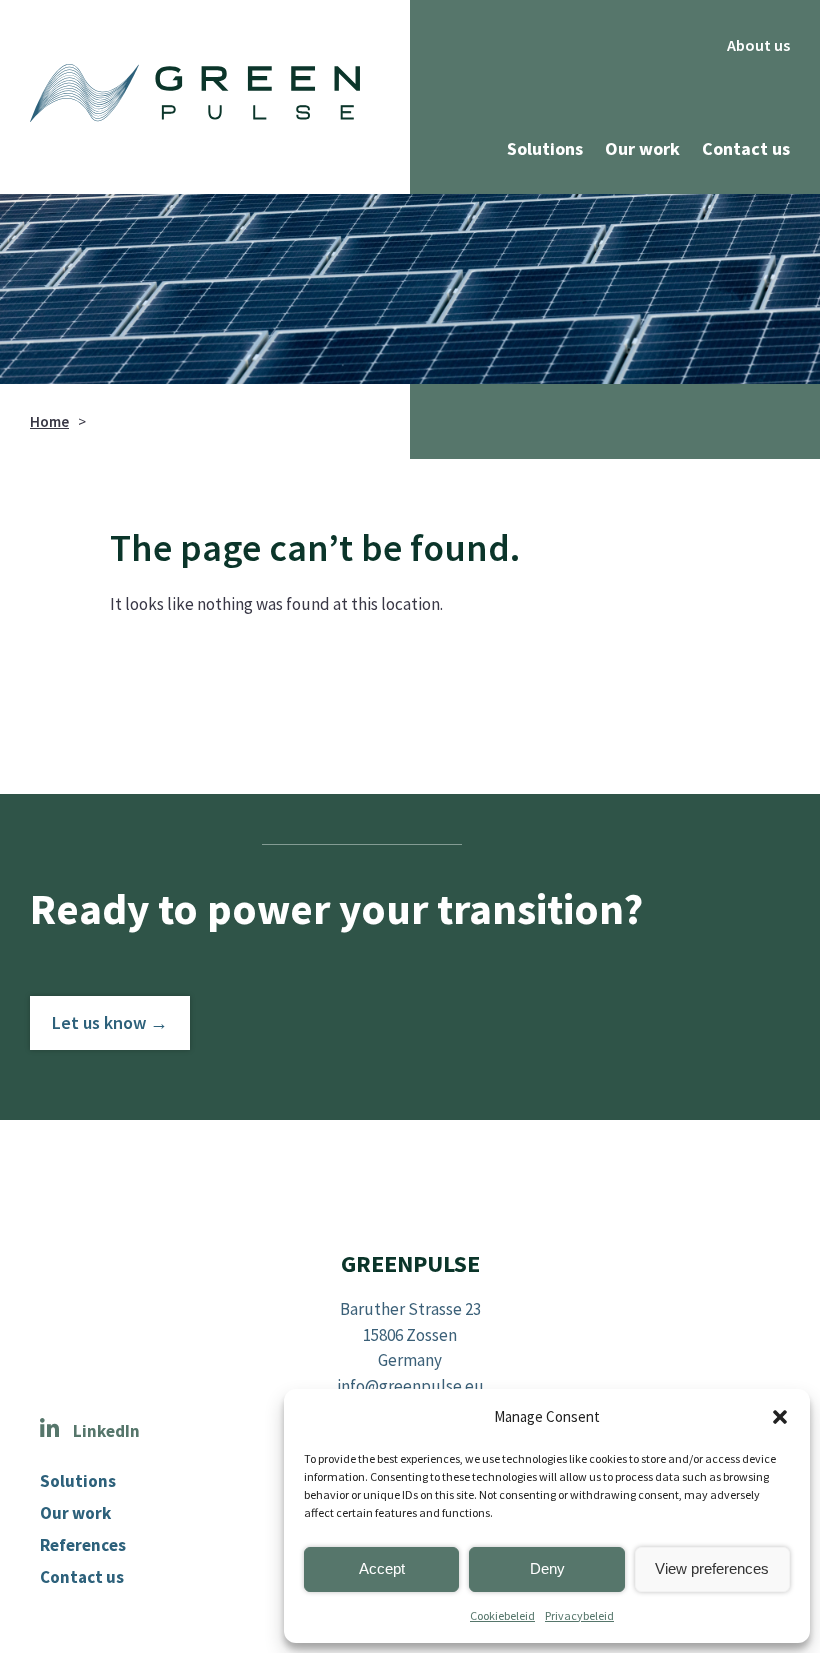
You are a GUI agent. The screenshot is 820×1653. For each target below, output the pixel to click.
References (83, 1545)
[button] (780, 1417)
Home (49, 421)
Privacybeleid (579, 1615)
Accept (382, 1568)
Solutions (545, 148)
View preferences (712, 1568)
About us (758, 45)
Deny (547, 1568)
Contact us (746, 148)
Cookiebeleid (502, 1615)
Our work (642, 148)
